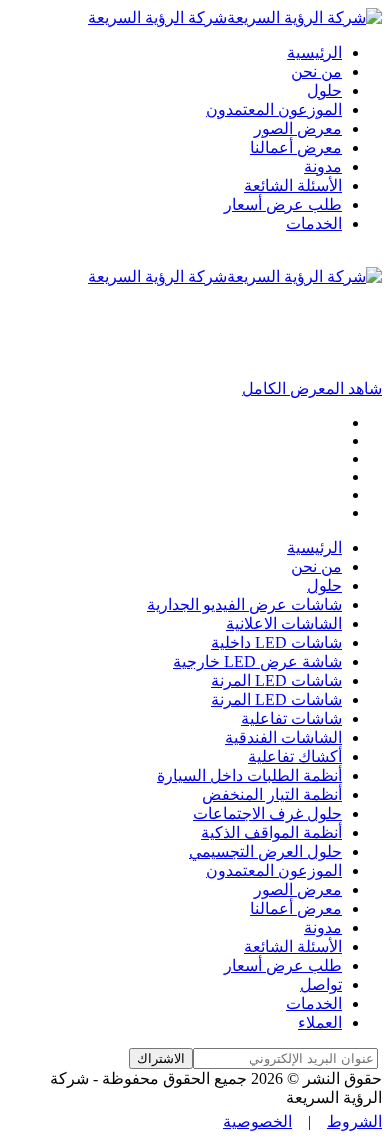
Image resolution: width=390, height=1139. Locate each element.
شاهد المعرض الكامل (312, 388)
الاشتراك (161, 1058)
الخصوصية (257, 1121)
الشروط (354, 1121)
